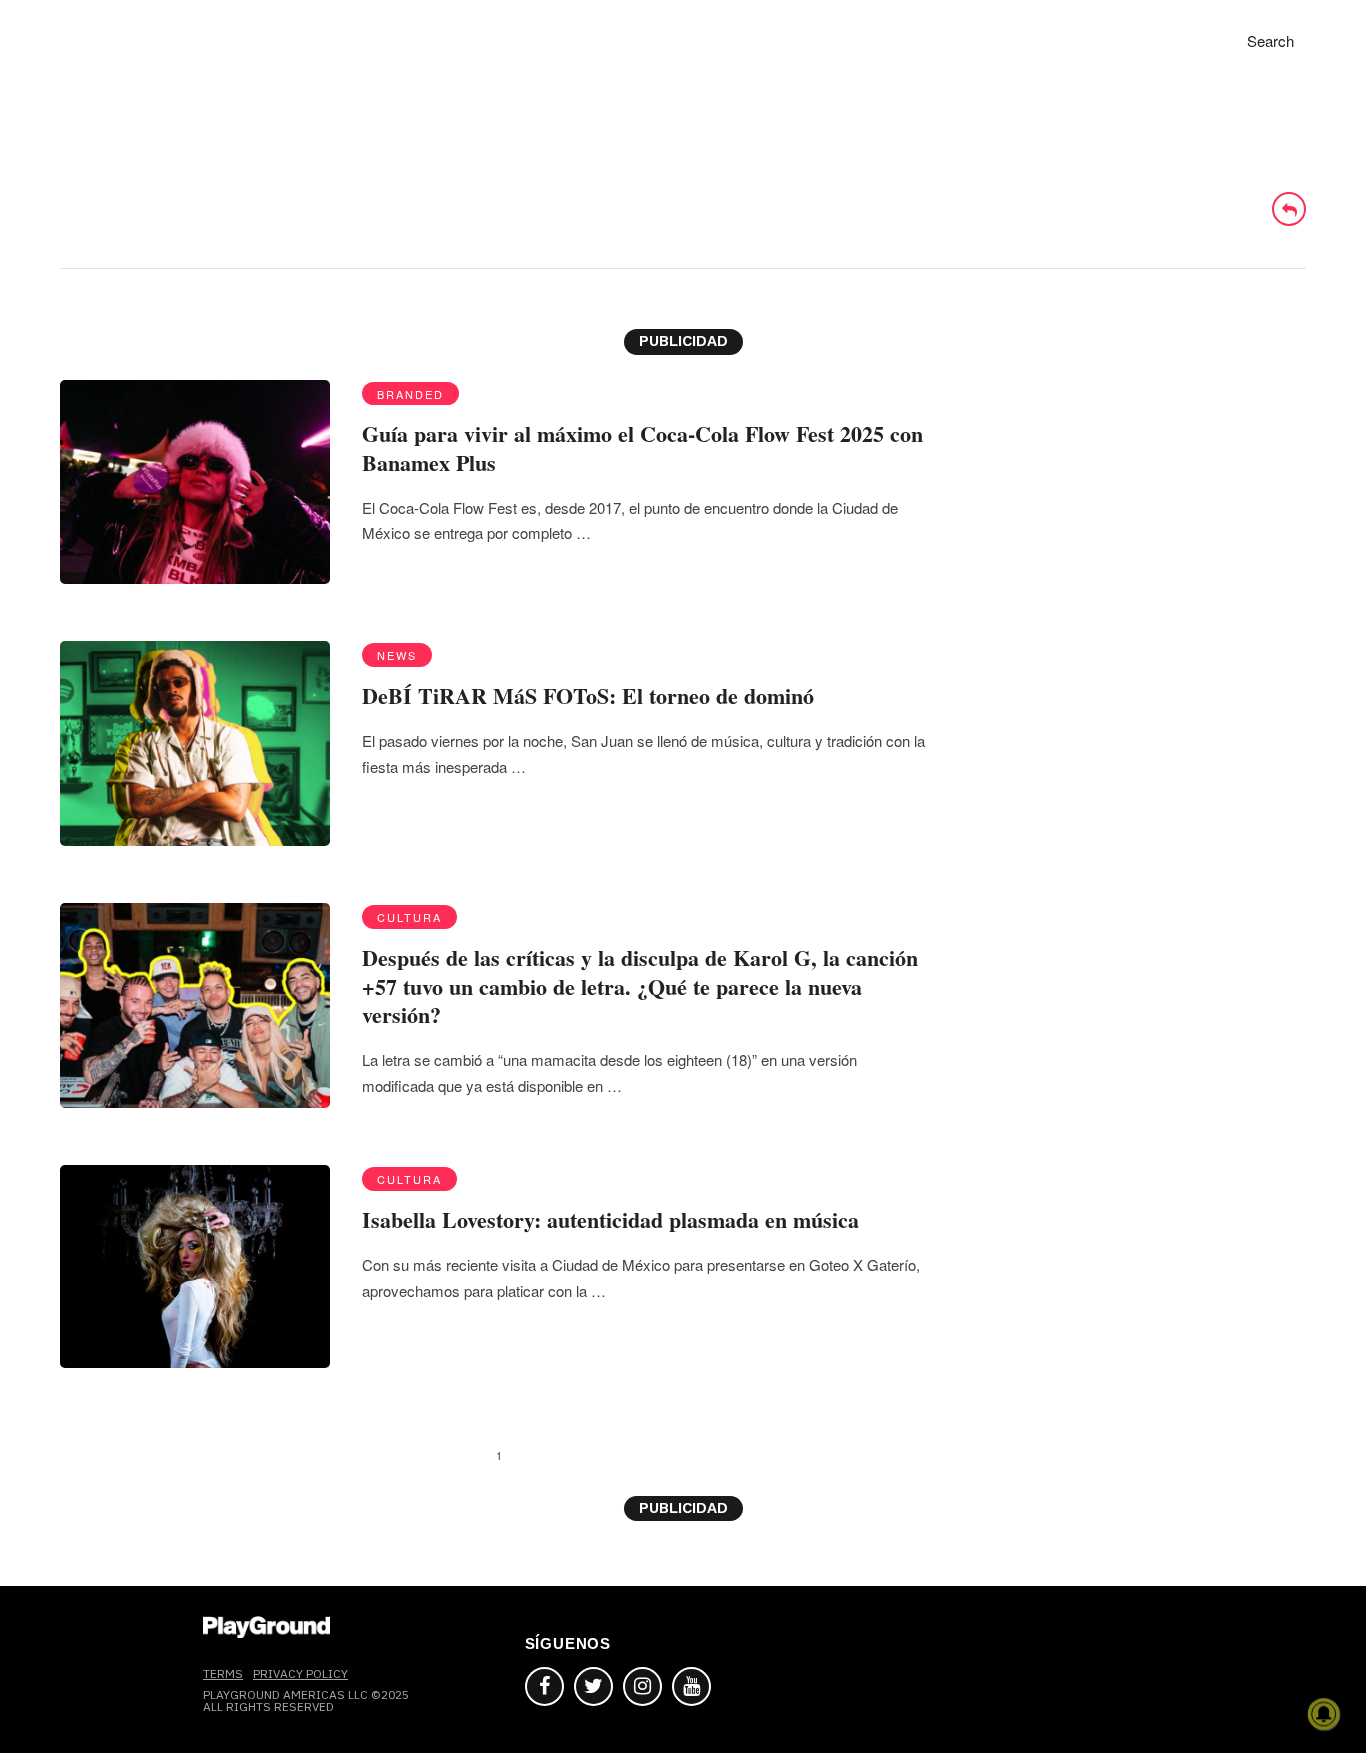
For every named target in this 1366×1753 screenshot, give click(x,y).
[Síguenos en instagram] (642, 1686)
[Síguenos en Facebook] (544, 1686)
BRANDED (410, 394)
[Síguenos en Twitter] (593, 1686)
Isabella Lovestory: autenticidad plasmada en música (610, 1219)
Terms (223, 1673)
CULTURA (409, 917)
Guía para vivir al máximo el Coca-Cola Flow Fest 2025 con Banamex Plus (642, 448)
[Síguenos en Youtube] (691, 1686)
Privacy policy (300, 1673)
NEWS (397, 655)
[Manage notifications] (1324, 1714)
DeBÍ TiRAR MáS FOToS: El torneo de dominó (588, 695)
